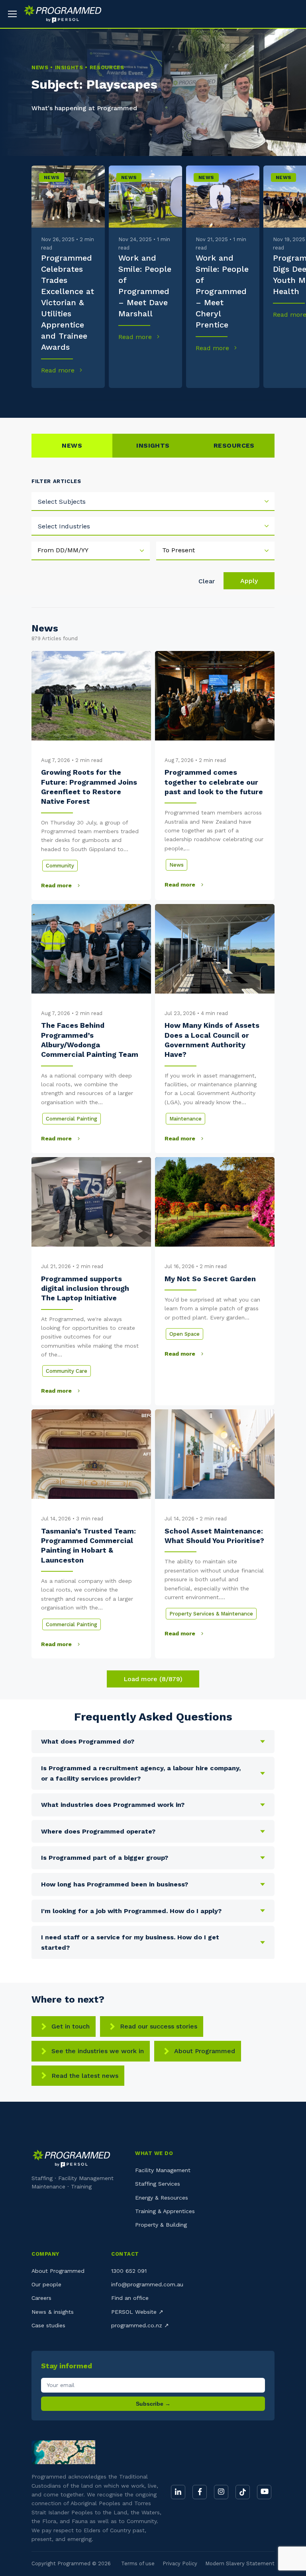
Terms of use (138, 2563)
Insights (153, 445)
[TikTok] (243, 2492)
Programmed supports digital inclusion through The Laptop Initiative (85, 1288)
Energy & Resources (162, 2198)
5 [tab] (153, 400)
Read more (59, 370)
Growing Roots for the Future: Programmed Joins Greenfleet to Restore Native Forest (89, 787)
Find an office (130, 2298)
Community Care (67, 1371)
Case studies (48, 2325)
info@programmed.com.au (147, 2284)
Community (60, 866)
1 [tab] (43, 400)
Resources (234, 445)
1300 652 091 (129, 2271)
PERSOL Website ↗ (137, 2312)
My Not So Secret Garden (210, 1279)
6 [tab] (180, 400)
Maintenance (185, 1119)
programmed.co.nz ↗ (140, 2325)
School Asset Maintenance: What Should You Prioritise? (214, 1536)
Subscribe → (153, 2404)
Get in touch (71, 2026)
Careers (41, 2298)
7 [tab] (208, 400)
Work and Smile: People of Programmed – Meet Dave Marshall (145, 286)
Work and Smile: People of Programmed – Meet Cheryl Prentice (222, 291)
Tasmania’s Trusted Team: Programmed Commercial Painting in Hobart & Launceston (88, 1545)
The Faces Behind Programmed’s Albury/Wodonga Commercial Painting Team (91, 1040)
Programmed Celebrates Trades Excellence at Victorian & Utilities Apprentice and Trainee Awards (68, 302)
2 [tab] (71, 400)
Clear (207, 581)
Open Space (184, 1334)
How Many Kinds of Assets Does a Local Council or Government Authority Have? (212, 1040)
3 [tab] (98, 400)
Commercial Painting (72, 1119)
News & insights (53, 2312)
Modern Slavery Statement (240, 2563)
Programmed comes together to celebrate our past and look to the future (214, 782)
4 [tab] (126, 400)
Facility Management (163, 2170)
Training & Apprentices (165, 2211)
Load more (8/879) (153, 1679)
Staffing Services (158, 2184)
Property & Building (161, 2225)
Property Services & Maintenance (211, 1614)
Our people (46, 2284)
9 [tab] (263, 400)
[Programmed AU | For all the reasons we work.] (60, 14)
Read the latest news (85, 2076)
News (52, 177)
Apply (249, 581)
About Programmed (205, 2051)
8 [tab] (235, 400)
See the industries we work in (98, 2051)
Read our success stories (159, 2026)
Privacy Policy (180, 2563)
